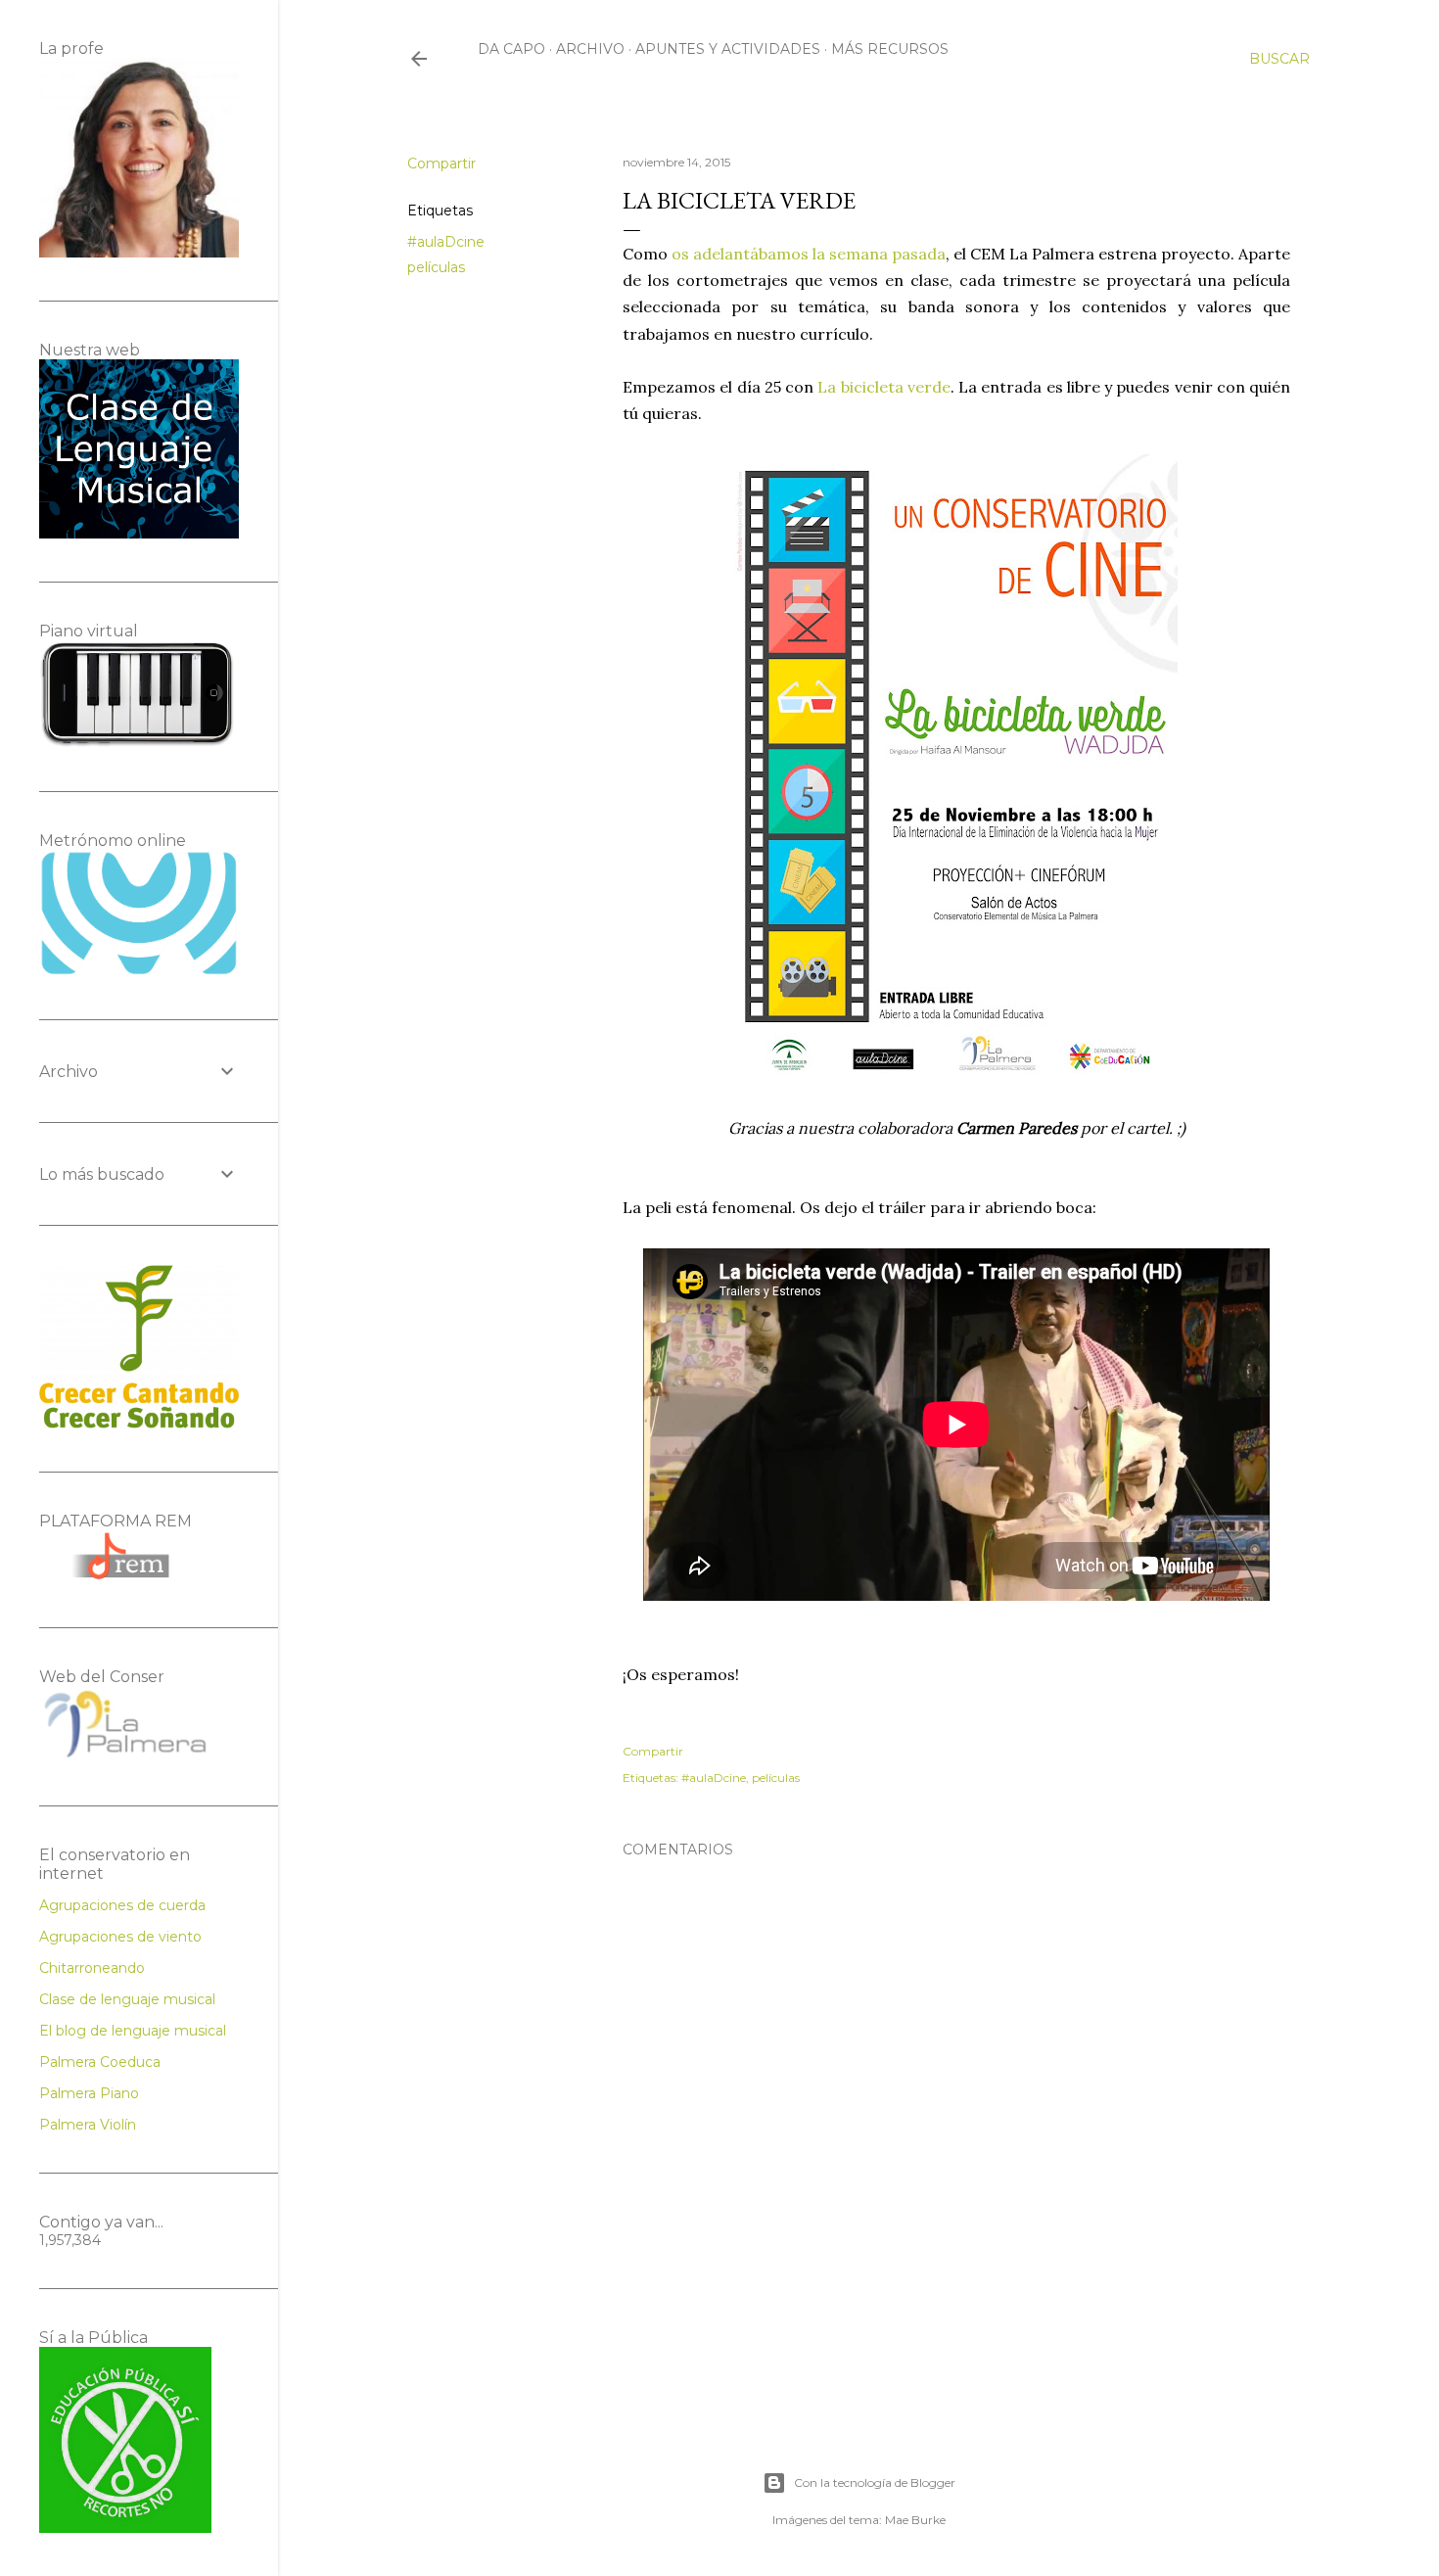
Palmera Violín (88, 2125)
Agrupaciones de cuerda (122, 1905)
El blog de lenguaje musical (133, 2031)
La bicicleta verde (884, 387)
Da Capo (511, 49)
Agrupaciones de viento (120, 1937)
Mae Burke (915, 2520)
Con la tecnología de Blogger (875, 2482)
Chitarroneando (92, 1968)
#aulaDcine (446, 242)
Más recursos (890, 49)
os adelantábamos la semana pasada (809, 254)
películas (436, 267)
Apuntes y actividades (728, 49)
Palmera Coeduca (100, 2062)
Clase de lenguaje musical (127, 1999)
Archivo (590, 49)
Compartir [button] (441, 164)
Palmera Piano (89, 2093)
